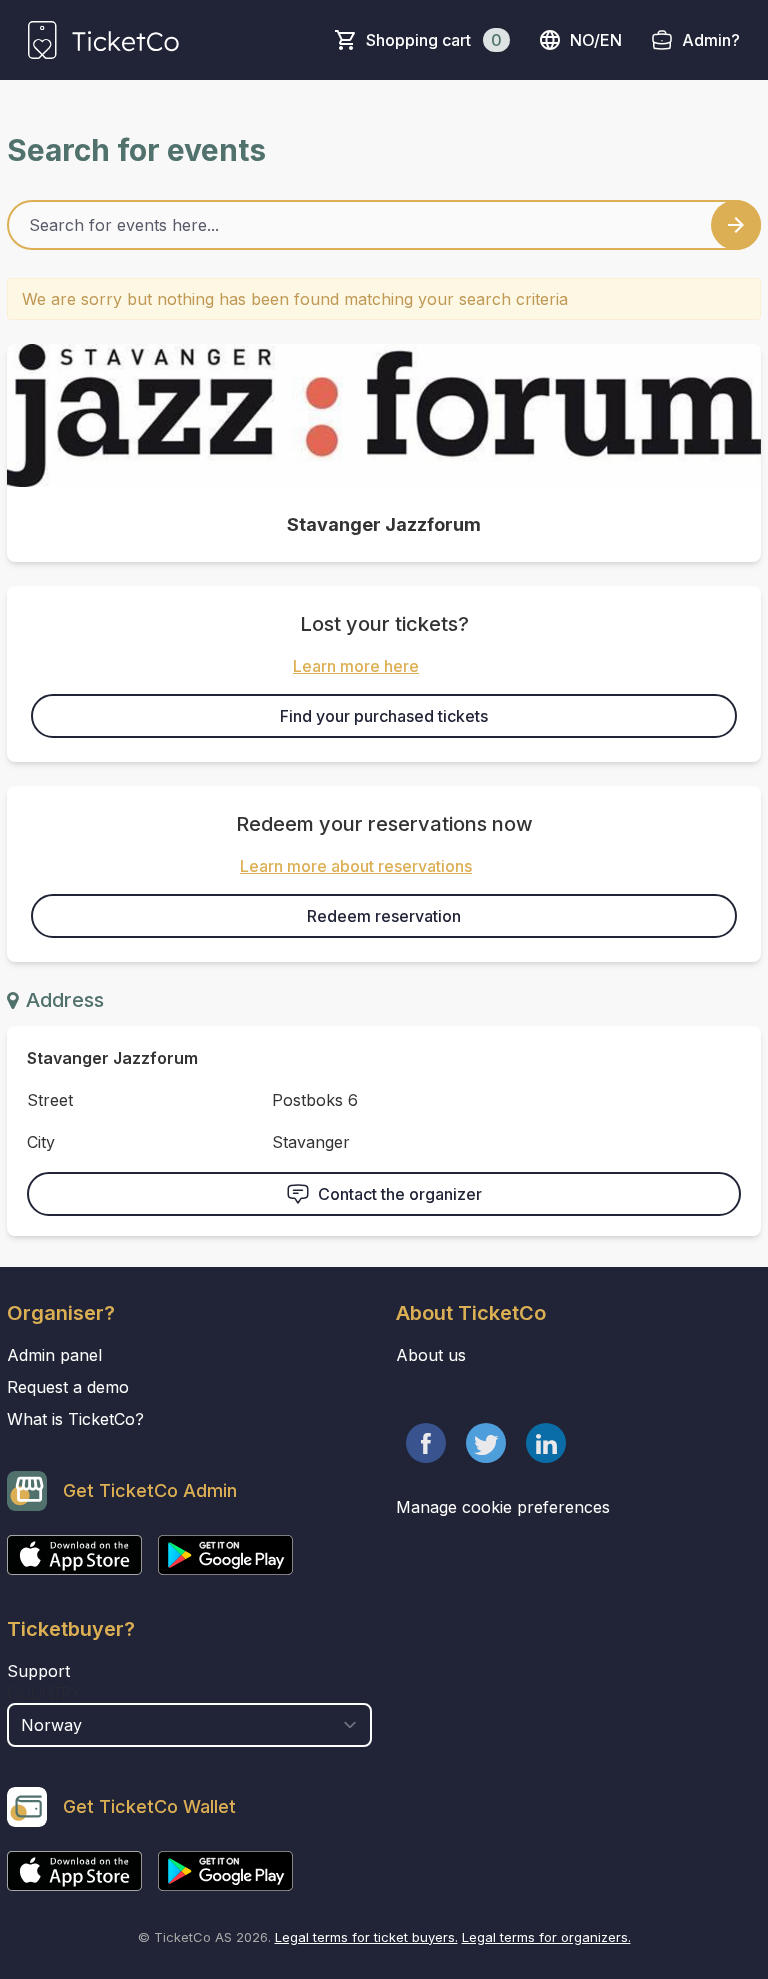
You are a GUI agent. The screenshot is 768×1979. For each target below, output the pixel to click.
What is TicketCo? (75, 1419)
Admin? (711, 40)
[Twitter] (486, 1443)
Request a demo (68, 1387)
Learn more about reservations (356, 866)
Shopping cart (434, 40)
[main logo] (103, 40)
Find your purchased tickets (384, 716)
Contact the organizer (400, 1194)
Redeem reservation (384, 916)
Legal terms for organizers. (546, 1937)
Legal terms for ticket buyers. (366, 1937)
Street (50, 1100)
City (41, 1142)
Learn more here (356, 666)
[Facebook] (426, 1443)
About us (431, 1355)
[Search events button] (736, 225)
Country (44, 1693)
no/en (596, 40)
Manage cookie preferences (503, 1507)
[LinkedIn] (546, 1443)
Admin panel (54, 1355)
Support (38, 1671)
